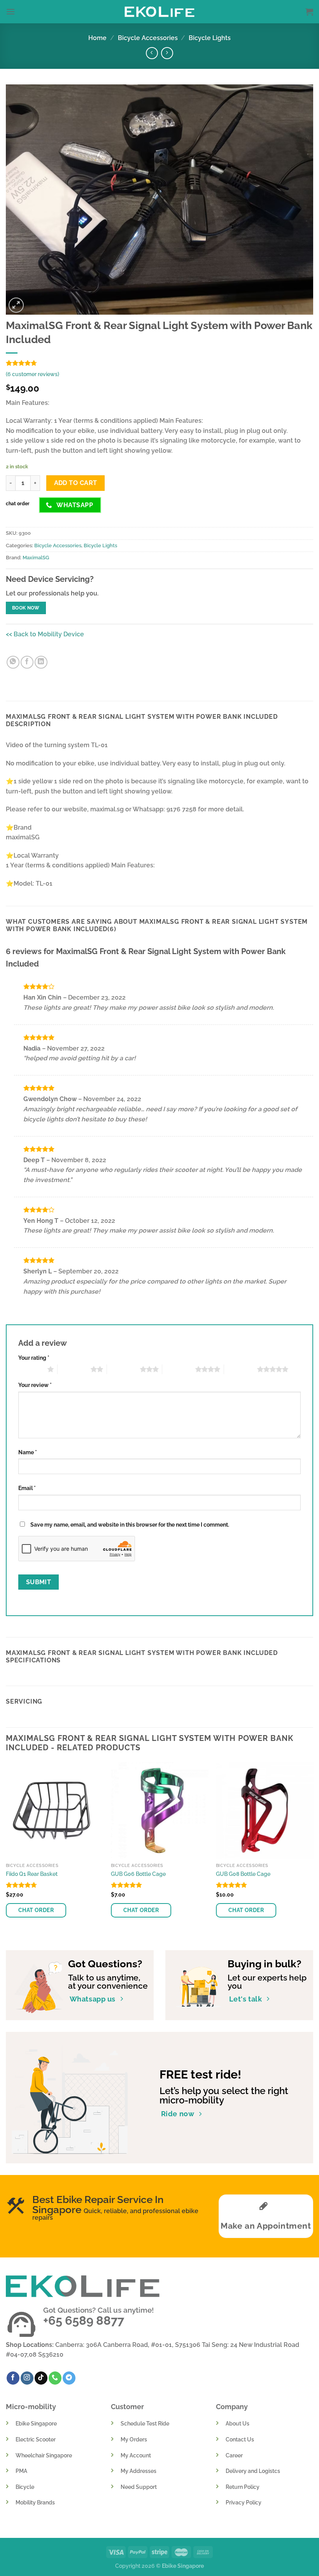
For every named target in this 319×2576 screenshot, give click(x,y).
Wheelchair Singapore (44, 2455)
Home (97, 38)
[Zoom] (16, 305)
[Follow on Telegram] (69, 2378)
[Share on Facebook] (27, 662)
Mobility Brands (35, 2502)
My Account (136, 2455)
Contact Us (240, 2439)
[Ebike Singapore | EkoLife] (160, 11)
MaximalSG (36, 558)
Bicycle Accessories (148, 38)
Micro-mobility (31, 2407)
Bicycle (25, 2487)
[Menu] (11, 11)
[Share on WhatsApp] (13, 662)
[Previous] (6, 1849)
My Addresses (138, 2471)
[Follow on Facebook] (13, 2378)
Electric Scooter (36, 2439)
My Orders (134, 2439)
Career (234, 2455)
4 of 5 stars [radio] (179, 1369)
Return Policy (243, 2487)
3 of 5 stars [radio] (124, 1369)
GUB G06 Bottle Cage (138, 1874)
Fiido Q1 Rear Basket (32, 1874)
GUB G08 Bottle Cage (243, 1874)
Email (27, 1488)
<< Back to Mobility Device (45, 634)
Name (28, 1452)
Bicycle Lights (210, 38)
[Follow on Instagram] (27, 2378)
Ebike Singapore (36, 2423)
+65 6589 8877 (84, 2320)
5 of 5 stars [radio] (241, 1369)
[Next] (313, 1849)
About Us (237, 2423)
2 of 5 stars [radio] (74, 1369)
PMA (21, 2471)
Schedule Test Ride (145, 2423)
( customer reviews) (32, 374)
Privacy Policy (244, 2502)
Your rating (34, 1358)
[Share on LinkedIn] (41, 662)
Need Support (139, 2487)
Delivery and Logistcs (253, 2471)
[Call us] (55, 2378)
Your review (35, 1385)
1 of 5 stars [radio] (31, 1369)
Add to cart (76, 483)
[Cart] (309, 12)
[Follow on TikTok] (41, 2378)
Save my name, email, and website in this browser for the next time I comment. (130, 1524)
